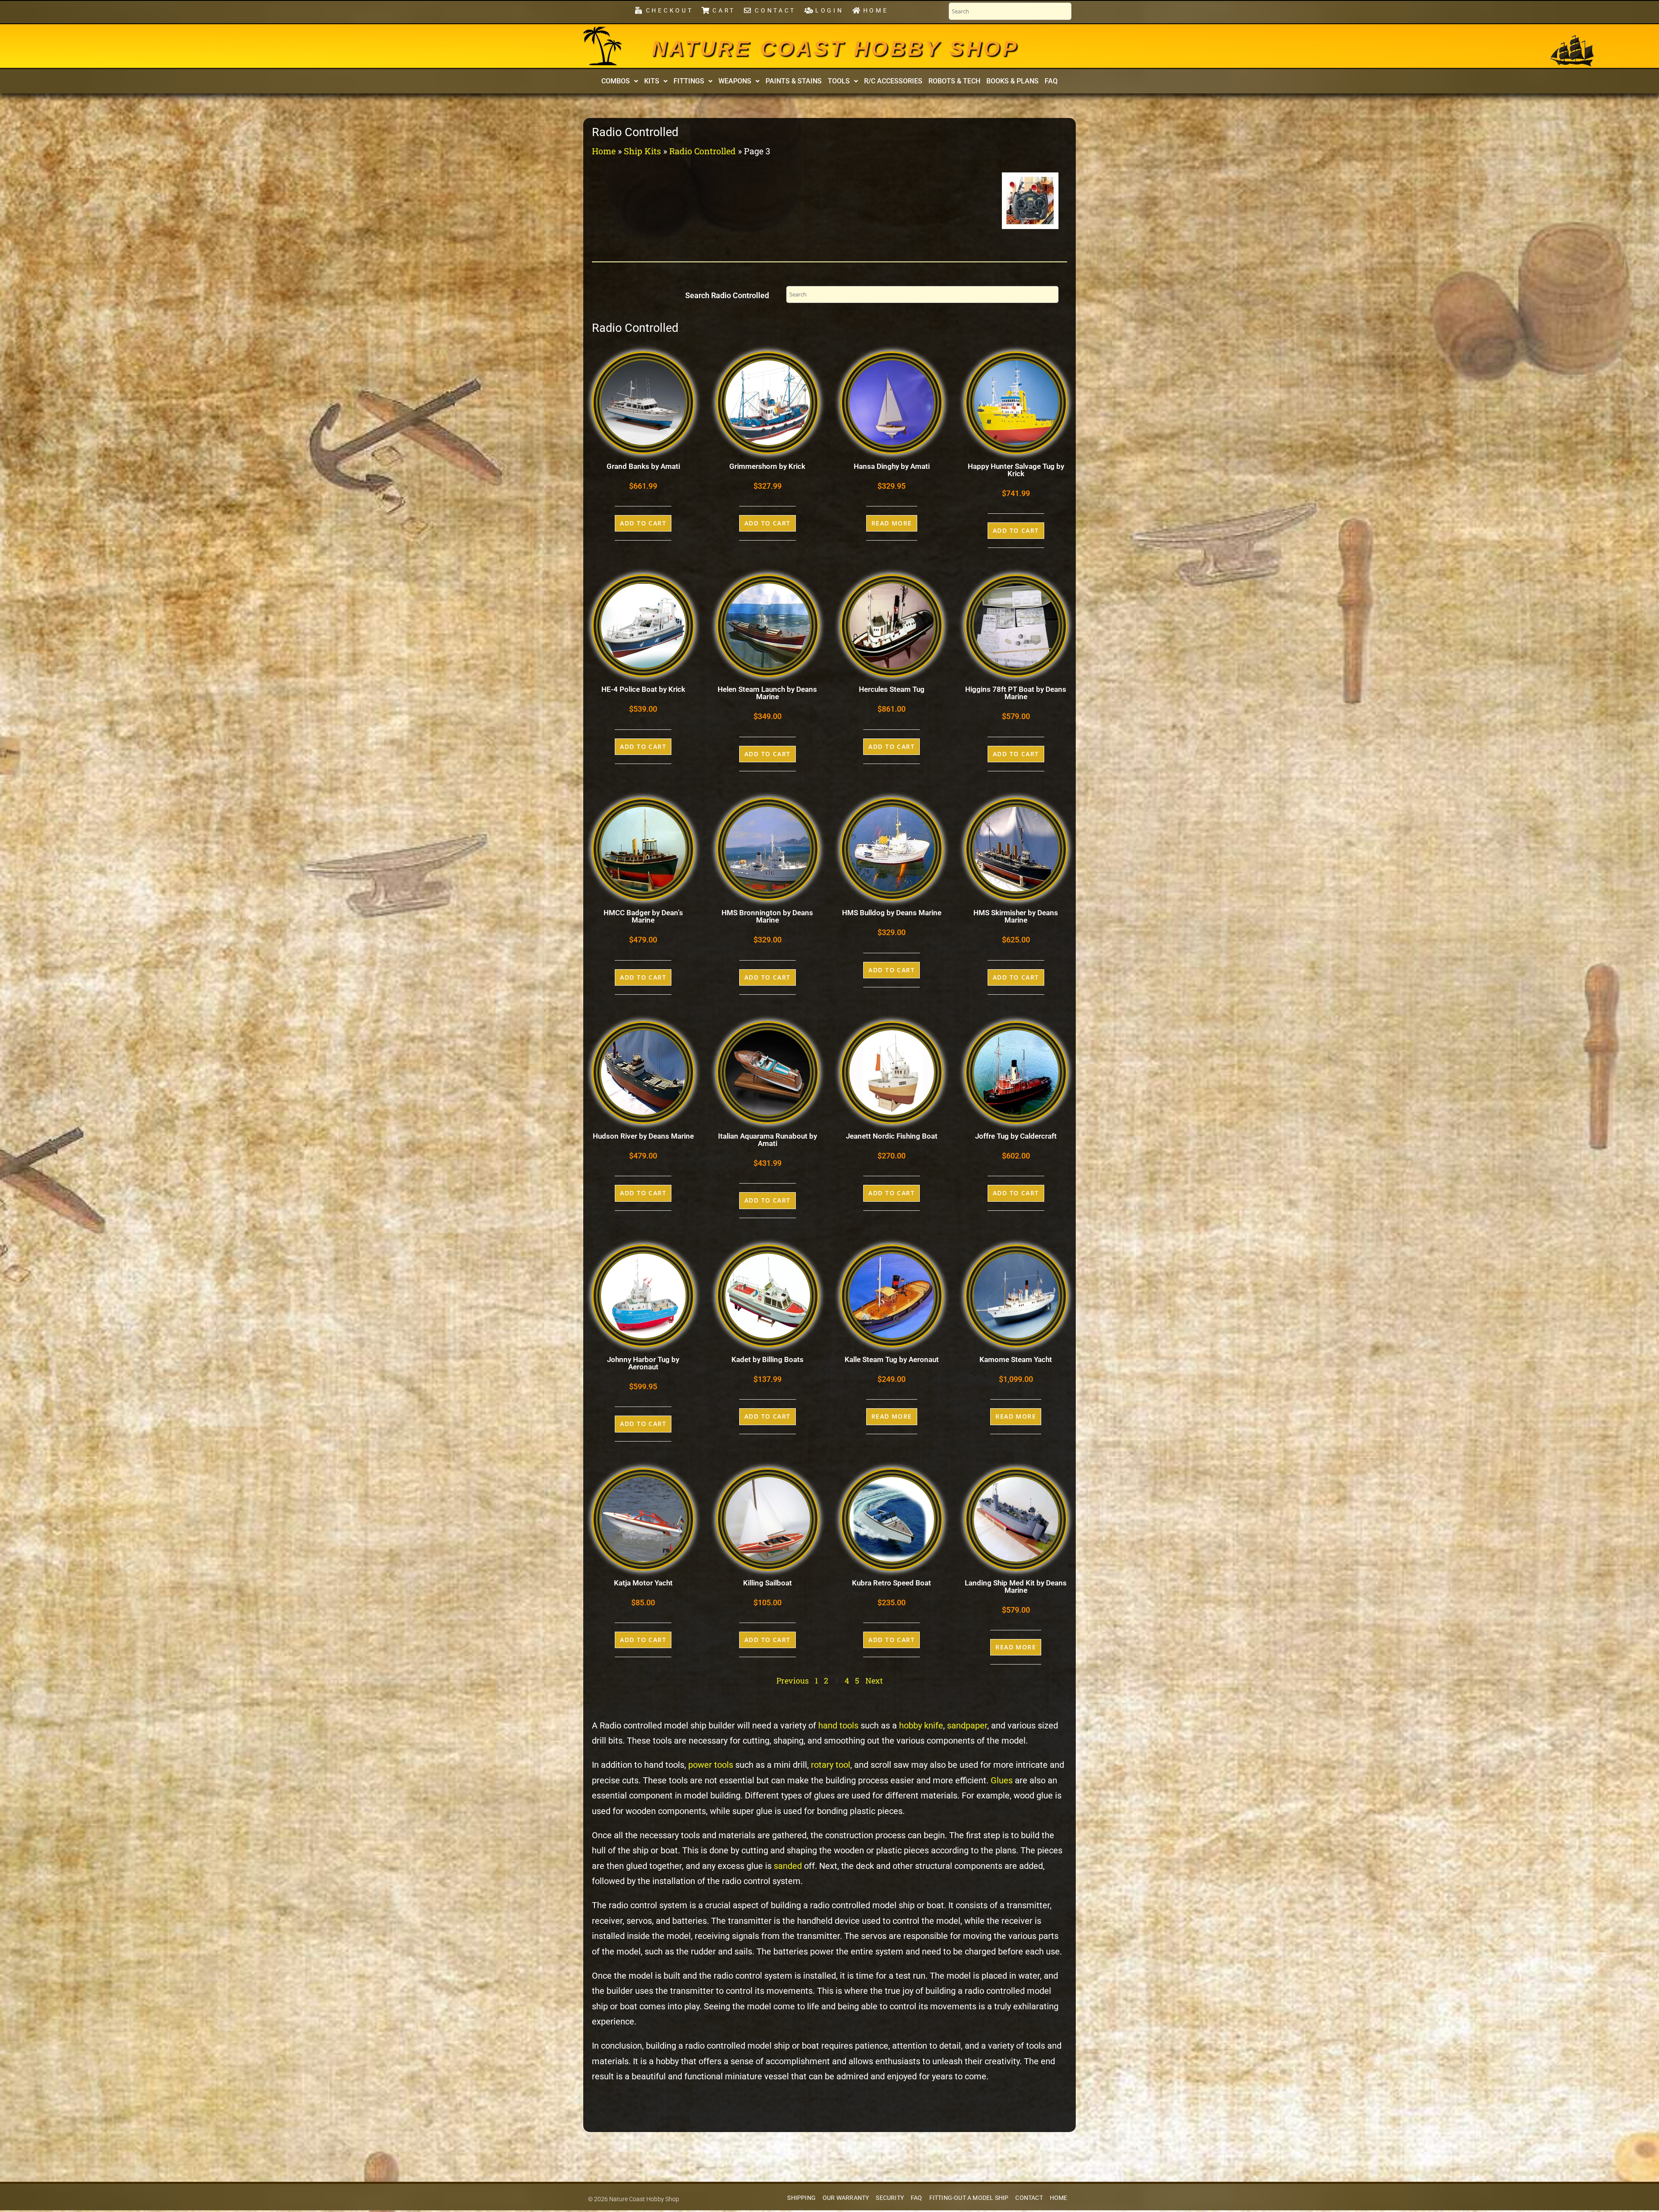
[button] (620, 81)
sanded (788, 1866)
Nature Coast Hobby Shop (835, 48)
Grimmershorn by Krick (767, 466)
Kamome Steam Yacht (1016, 1359)
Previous (793, 1680)
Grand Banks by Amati (643, 466)
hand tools (838, 1726)
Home (604, 151)
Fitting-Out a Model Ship (969, 2198)
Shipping (801, 2198)
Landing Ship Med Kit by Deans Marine (1016, 1587)
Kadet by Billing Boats (768, 1359)
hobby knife (921, 1726)
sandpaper (967, 1726)
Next (874, 1680)
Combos (616, 81)
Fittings (689, 81)
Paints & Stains (794, 81)
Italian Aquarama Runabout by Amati (768, 1140)
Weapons (735, 81)
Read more (892, 523)
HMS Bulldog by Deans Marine (892, 913)
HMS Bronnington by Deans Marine (767, 916)
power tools (711, 1765)
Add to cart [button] (643, 523)
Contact (1029, 2198)
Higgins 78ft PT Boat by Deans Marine (1016, 693)
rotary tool (831, 1765)
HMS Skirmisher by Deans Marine (1016, 916)
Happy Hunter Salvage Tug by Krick (1016, 470)
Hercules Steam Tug (892, 689)
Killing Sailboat (768, 1583)
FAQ (1051, 81)
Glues (1002, 1781)
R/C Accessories (893, 81)
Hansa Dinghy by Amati (892, 466)
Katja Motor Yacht (643, 1583)
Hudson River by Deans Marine (643, 1136)
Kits (652, 81)
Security (890, 2198)
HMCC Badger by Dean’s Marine (643, 916)
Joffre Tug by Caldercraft (1016, 1136)
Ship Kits (642, 151)
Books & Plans (1012, 81)
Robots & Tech (954, 81)
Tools (839, 81)
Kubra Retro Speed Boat (891, 1583)
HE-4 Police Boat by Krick (643, 689)
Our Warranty (846, 2198)
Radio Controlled (702, 151)
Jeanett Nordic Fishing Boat (892, 1136)
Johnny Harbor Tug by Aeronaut (643, 1363)
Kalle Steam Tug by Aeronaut (892, 1359)
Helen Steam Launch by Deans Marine (767, 693)
